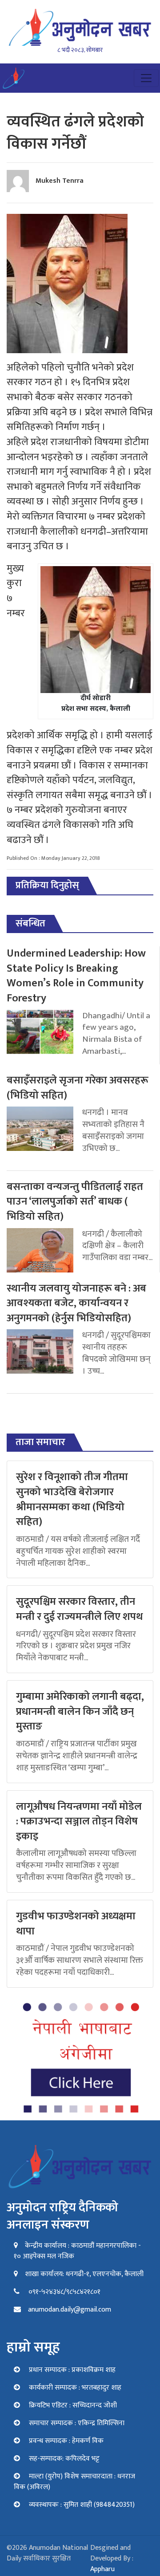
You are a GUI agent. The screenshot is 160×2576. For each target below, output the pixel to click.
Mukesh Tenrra (60, 181)
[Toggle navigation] (146, 78)
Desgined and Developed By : (112, 2558)
